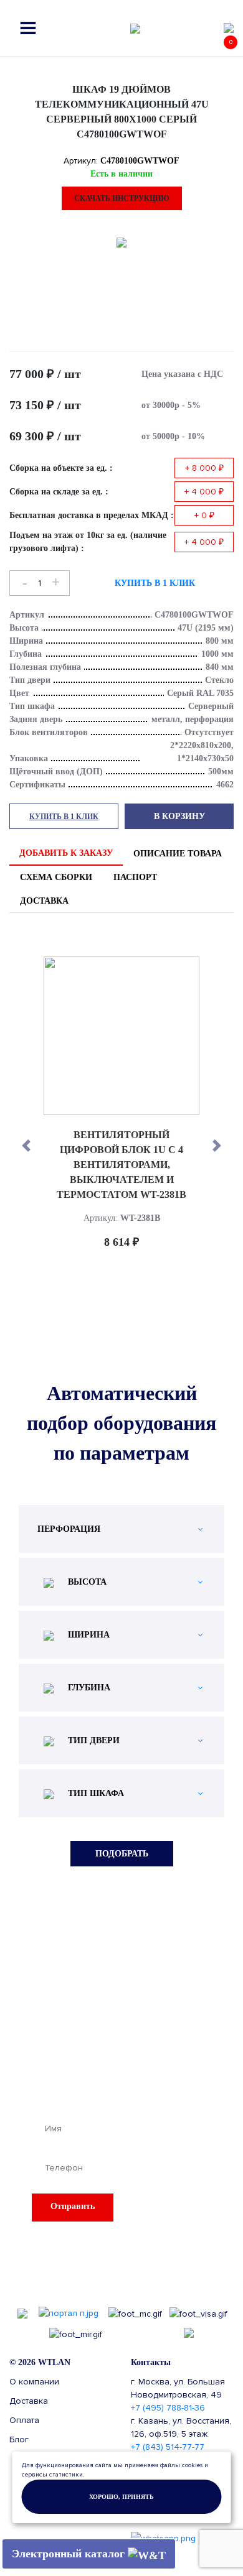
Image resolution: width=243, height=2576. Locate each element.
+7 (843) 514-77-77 (168, 2447)
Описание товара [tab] (178, 854)
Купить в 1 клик (155, 583)
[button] (26, 1146)
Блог (19, 2439)
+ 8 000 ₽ (204, 468)
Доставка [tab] (44, 901)
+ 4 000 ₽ (204, 492)
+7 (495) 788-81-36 (168, 2408)
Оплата (24, 2420)
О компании (34, 2382)
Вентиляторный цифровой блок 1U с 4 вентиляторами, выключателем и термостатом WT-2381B (121, 1165)
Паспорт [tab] (135, 877)
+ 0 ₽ (204, 515)
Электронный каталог (70, 2554)
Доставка (29, 2401)
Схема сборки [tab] (56, 877)
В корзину (179, 816)
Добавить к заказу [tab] (66, 853)
